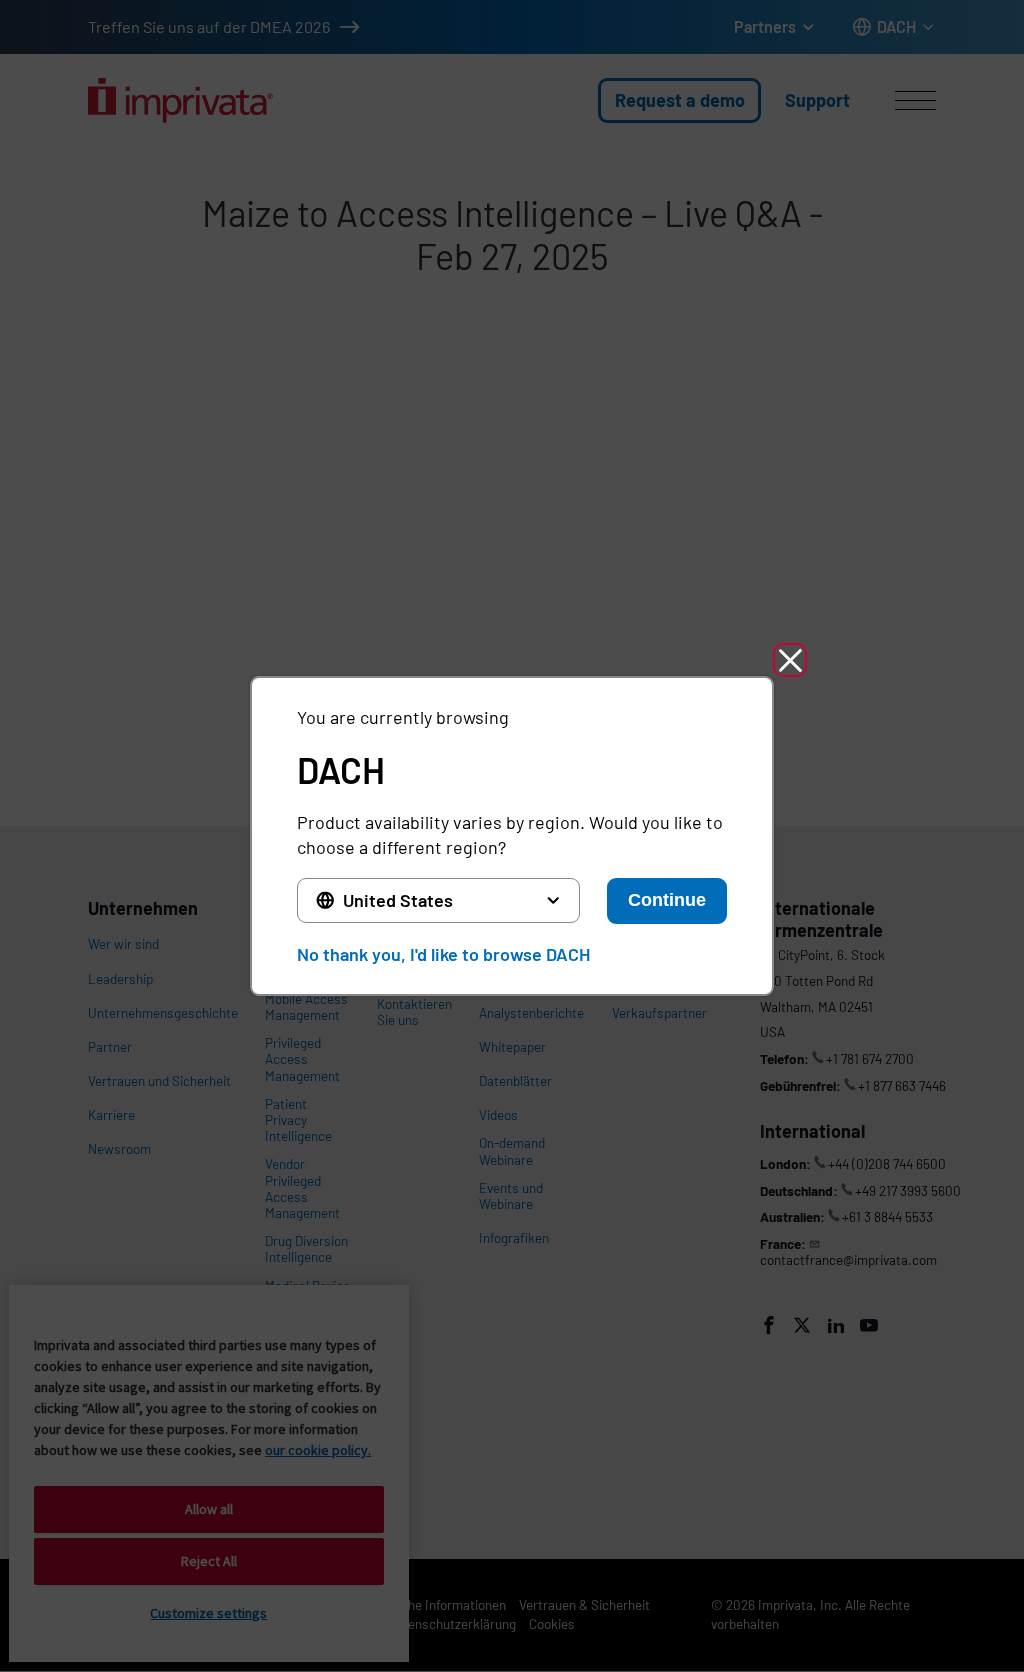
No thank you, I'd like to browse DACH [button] (443, 954)
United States (398, 900)
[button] (790, 660)
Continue (667, 900)
